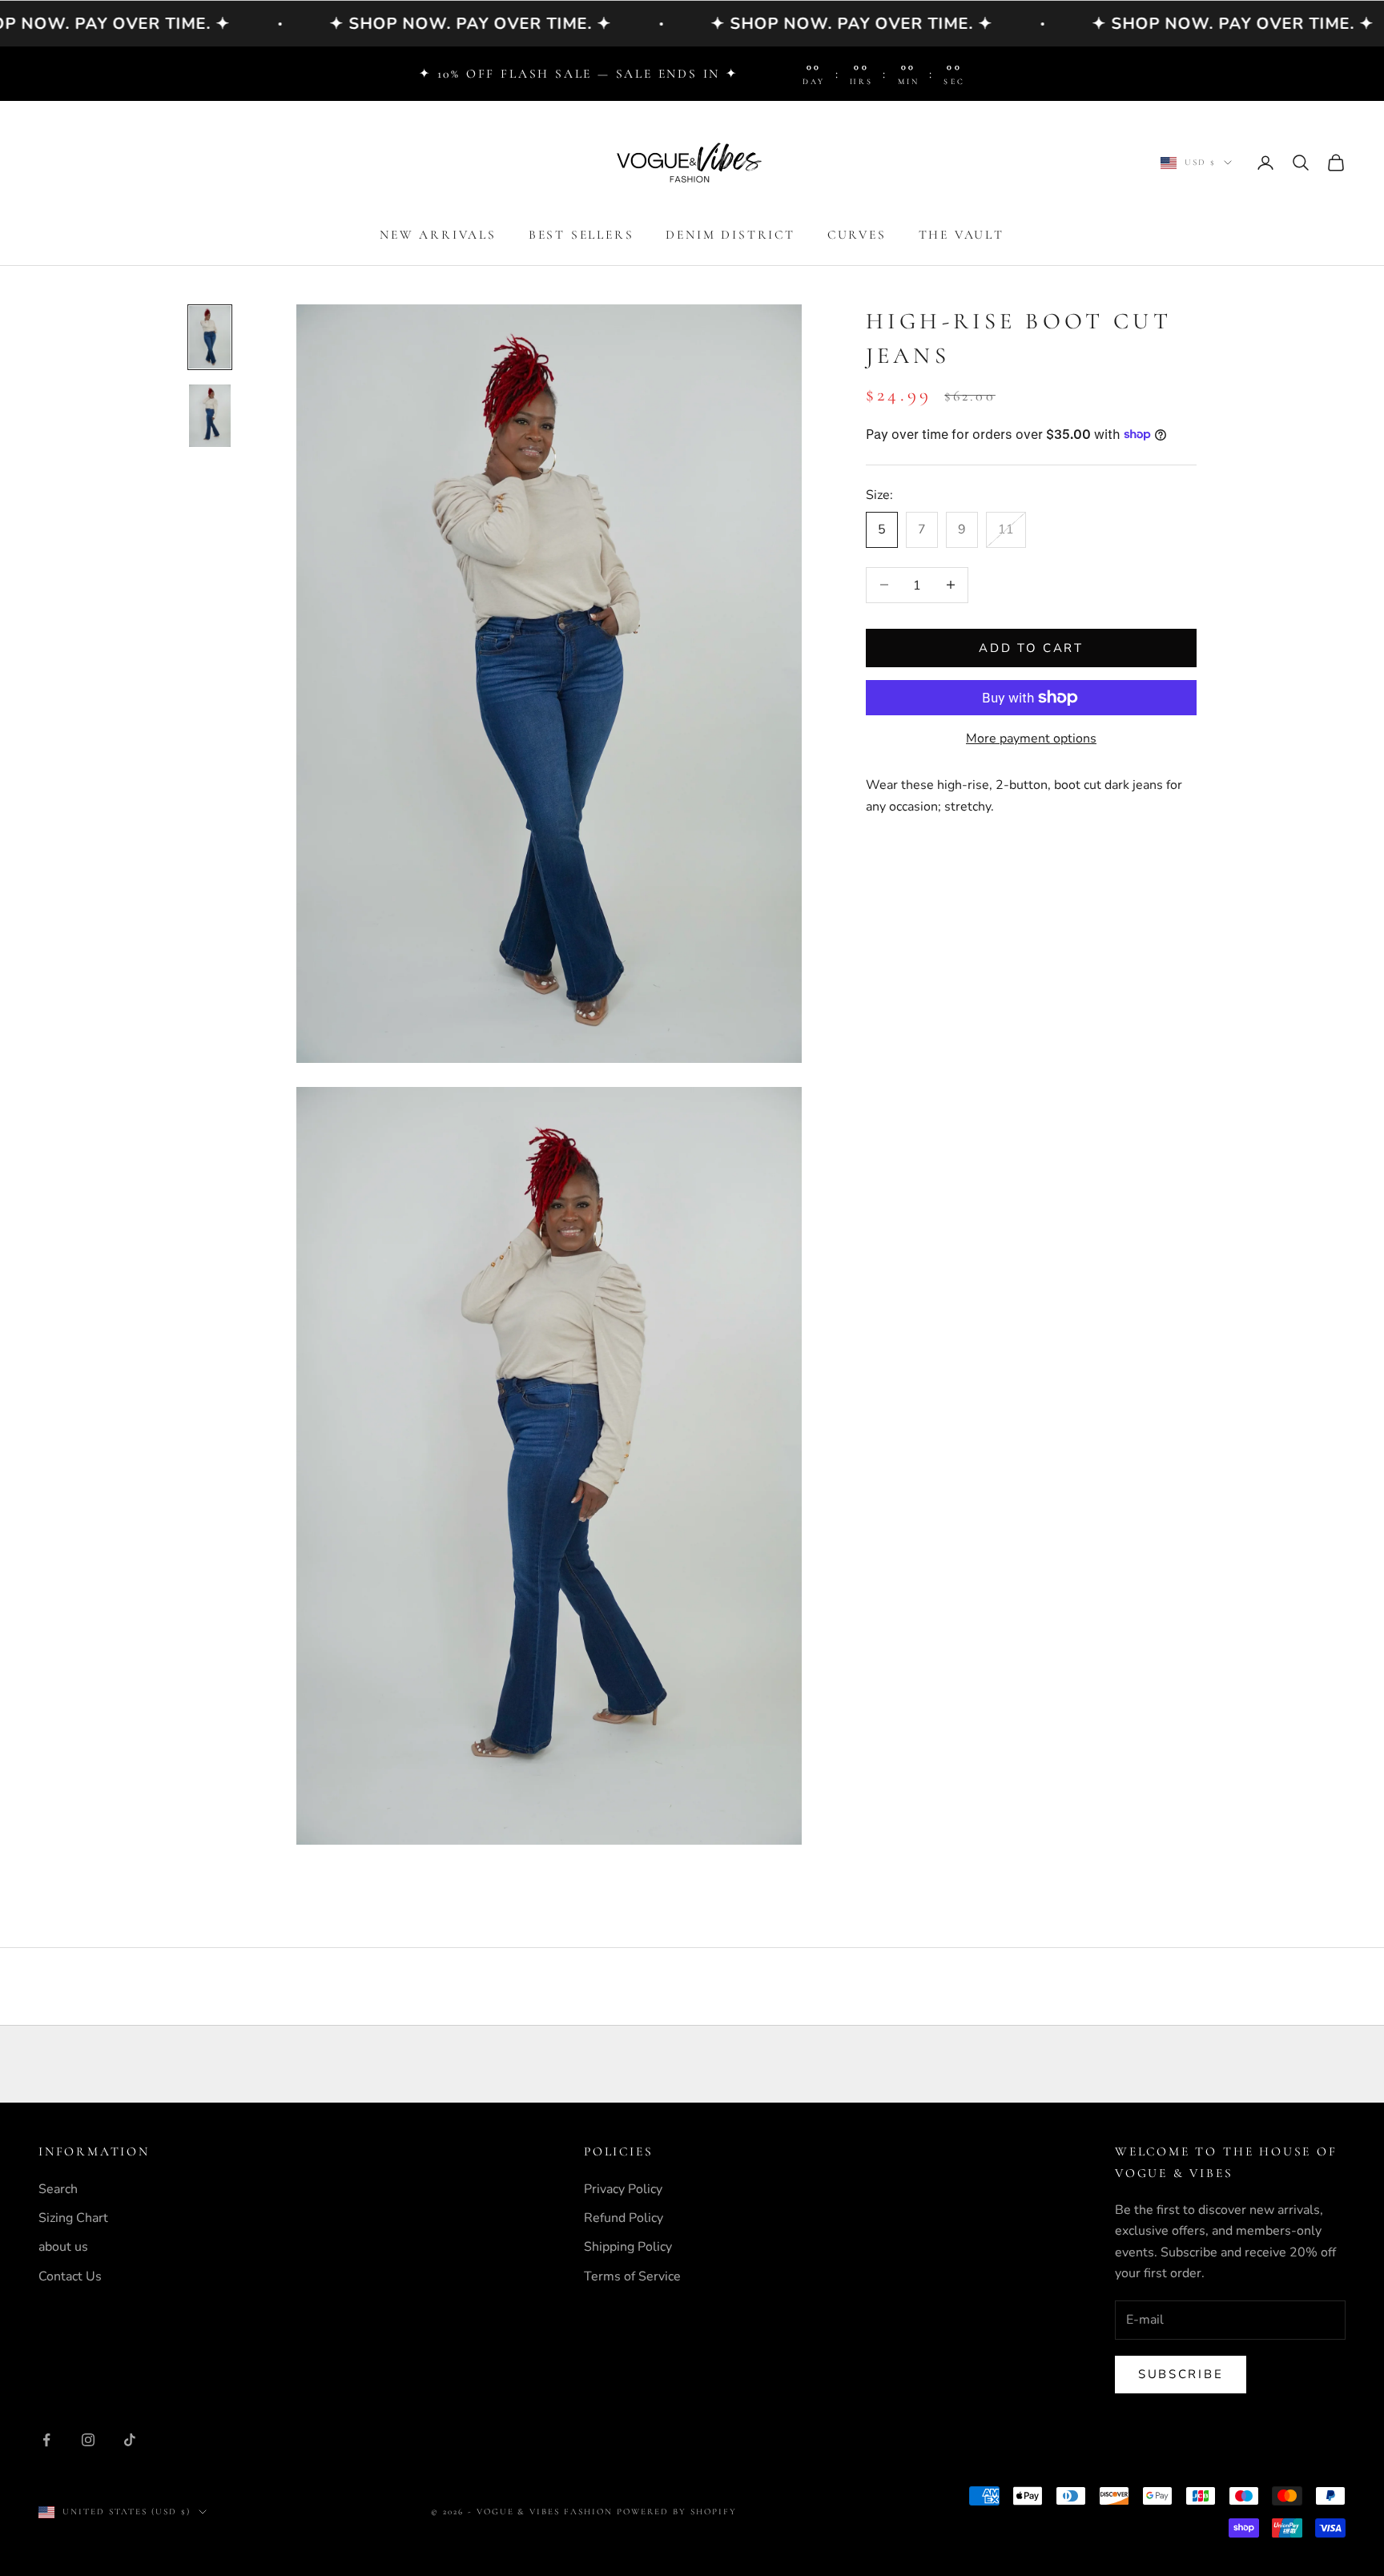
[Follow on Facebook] (46, 2440)
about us (63, 2247)
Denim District (730, 235)
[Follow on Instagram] (88, 2440)
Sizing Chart (73, 2218)
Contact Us (70, 2276)
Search (58, 2189)
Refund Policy (624, 2218)
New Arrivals (438, 235)
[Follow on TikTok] (130, 2440)
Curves (857, 235)
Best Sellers (581, 235)
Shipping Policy (628, 2247)
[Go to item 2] (210, 416)
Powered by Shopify (677, 2512)
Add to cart (1031, 647)
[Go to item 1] (210, 337)
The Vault (962, 235)
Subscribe (1181, 2374)
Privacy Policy (623, 2189)
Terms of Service (632, 2276)
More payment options (1031, 739)
